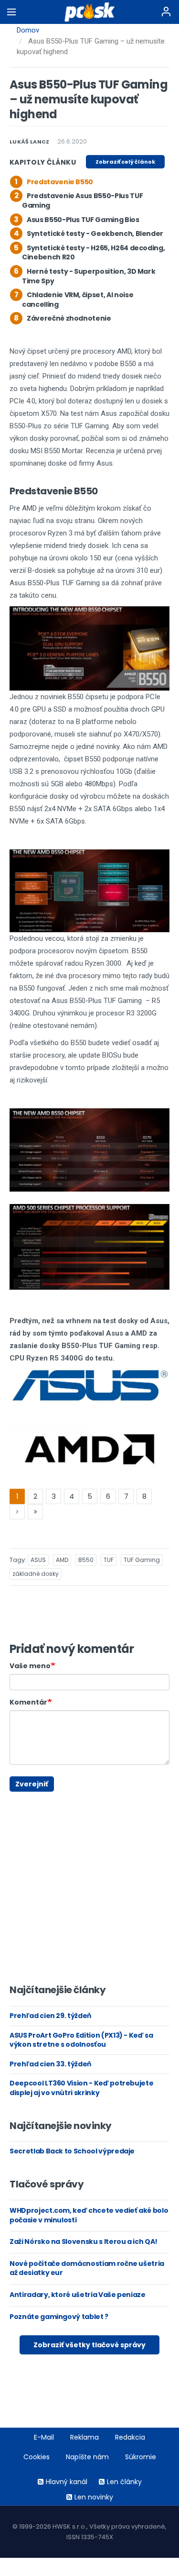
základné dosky (36, 1574)
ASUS (38, 1560)
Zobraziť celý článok (125, 162)
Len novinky (94, 2497)
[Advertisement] (17, 1796)
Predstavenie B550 (60, 182)
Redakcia (130, 2437)
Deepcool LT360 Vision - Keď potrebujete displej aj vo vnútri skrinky (81, 2088)
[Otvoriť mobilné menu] (11, 12)
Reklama (84, 2437)
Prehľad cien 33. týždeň (50, 2064)
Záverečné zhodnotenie (69, 318)
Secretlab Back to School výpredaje (72, 2151)
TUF (109, 1560)
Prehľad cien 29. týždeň (50, 2016)
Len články (124, 2482)
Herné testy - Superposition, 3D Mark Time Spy (89, 276)
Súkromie (141, 2457)
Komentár (28, 1702)
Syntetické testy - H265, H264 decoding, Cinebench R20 (93, 253)
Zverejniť (32, 1784)
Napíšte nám (87, 2457)
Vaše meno (30, 1666)
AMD (62, 1560)
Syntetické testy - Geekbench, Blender (95, 234)
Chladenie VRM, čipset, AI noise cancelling (78, 300)
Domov (28, 30)
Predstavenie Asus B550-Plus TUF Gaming (82, 201)
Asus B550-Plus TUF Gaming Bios (83, 220)
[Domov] (89, 12)
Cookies (37, 2457)
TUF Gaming (142, 1560)
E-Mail (44, 2437)
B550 (86, 1560)
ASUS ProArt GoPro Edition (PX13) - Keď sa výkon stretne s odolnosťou (81, 2040)
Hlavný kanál (67, 2482)
